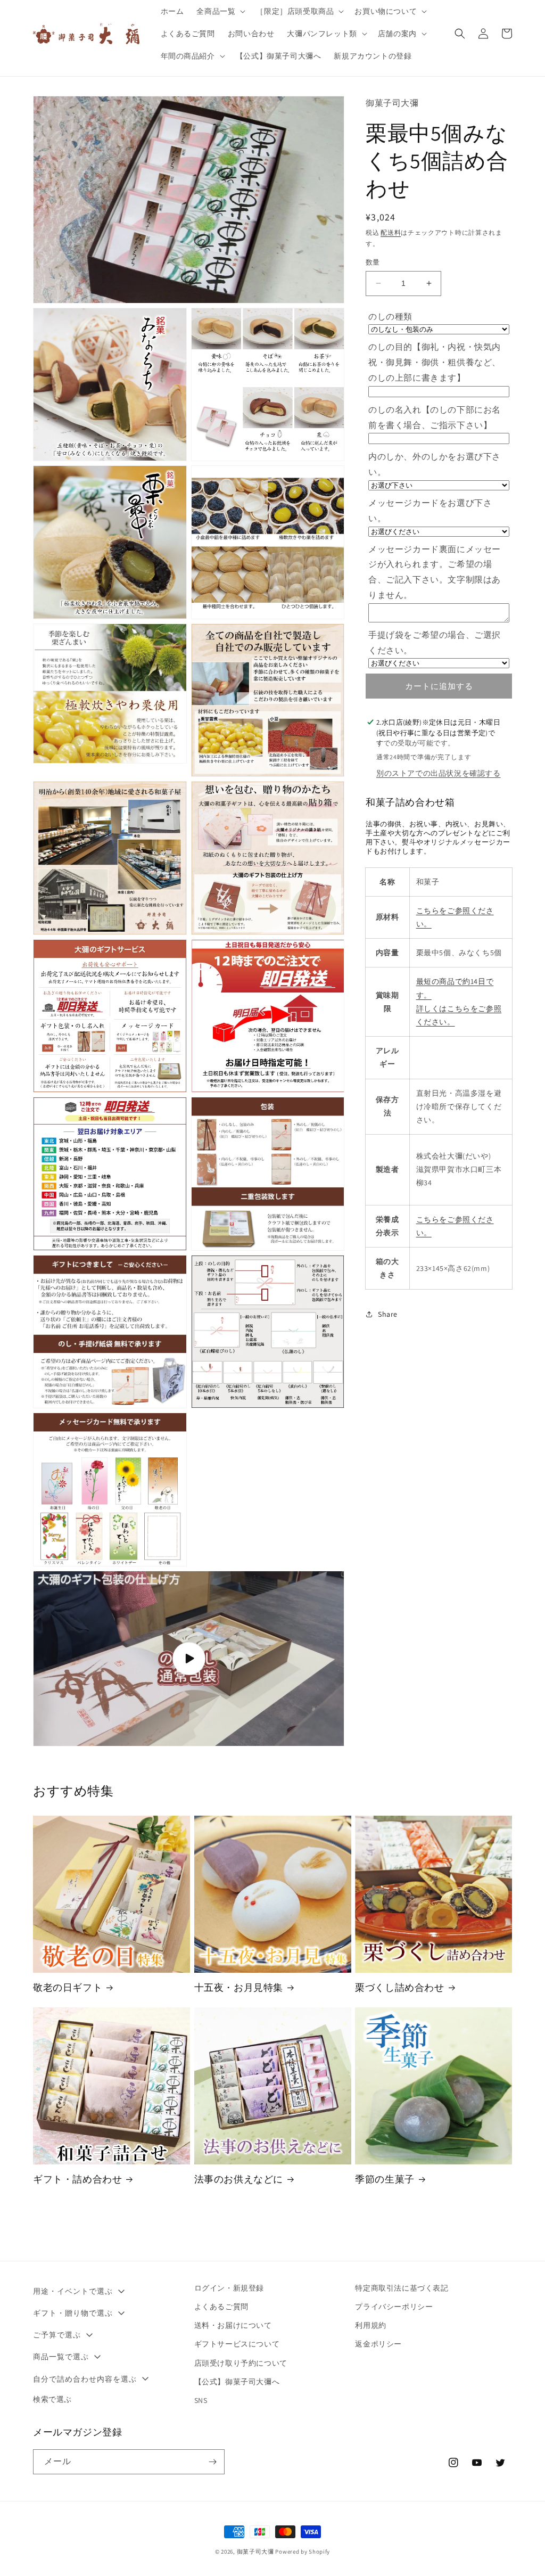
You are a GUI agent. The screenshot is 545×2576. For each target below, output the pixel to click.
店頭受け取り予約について (241, 2363)
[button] (220, 11)
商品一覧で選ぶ (61, 2357)
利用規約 (370, 2325)
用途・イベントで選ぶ (73, 2291)
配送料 (391, 232)
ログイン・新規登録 (229, 2288)
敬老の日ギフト (68, 1987)
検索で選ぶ (52, 2399)
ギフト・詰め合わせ (77, 2179)
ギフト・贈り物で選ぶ (73, 2313)
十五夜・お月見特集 (239, 1987)
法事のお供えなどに (239, 2179)
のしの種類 (390, 317)
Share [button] (388, 1314)
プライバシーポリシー (394, 2307)
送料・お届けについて (233, 2325)
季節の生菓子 (385, 2179)
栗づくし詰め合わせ (399, 1987)
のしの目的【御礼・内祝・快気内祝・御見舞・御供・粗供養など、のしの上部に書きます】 (435, 362)
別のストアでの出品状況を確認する (439, 773)
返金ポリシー (378, 2344)
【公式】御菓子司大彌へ (237, 2382)
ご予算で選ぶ (57, 2335)
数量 (373, 262)
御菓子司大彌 (255, 2552)
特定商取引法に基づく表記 (402, 2288)
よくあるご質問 (221, 2307)
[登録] (212, 2462)
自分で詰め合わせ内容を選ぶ (85, 2379)
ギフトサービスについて (237, 2344)
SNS (201, 2400)
